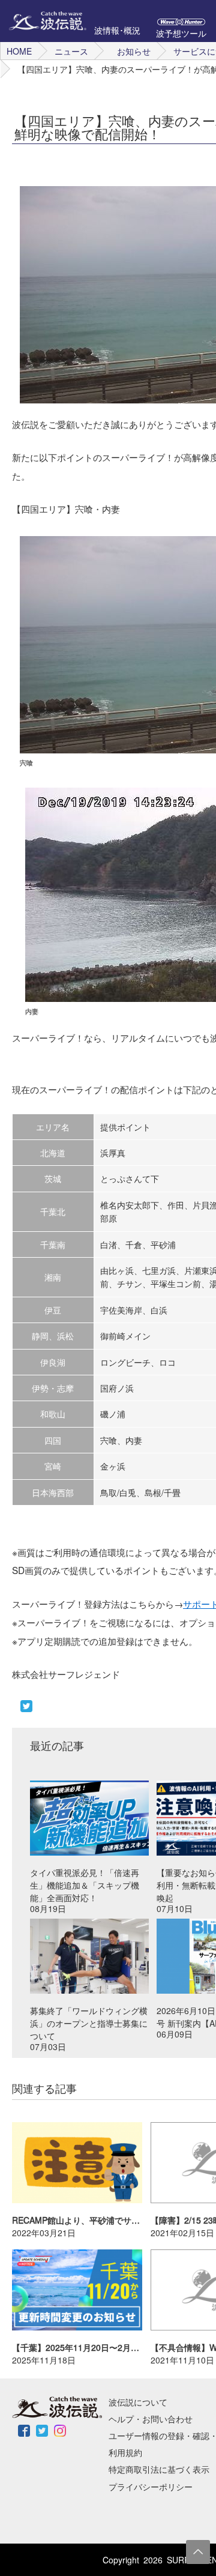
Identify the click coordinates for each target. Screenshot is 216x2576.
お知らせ (134, 51)
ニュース (71, 51)
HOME (19, 51)
